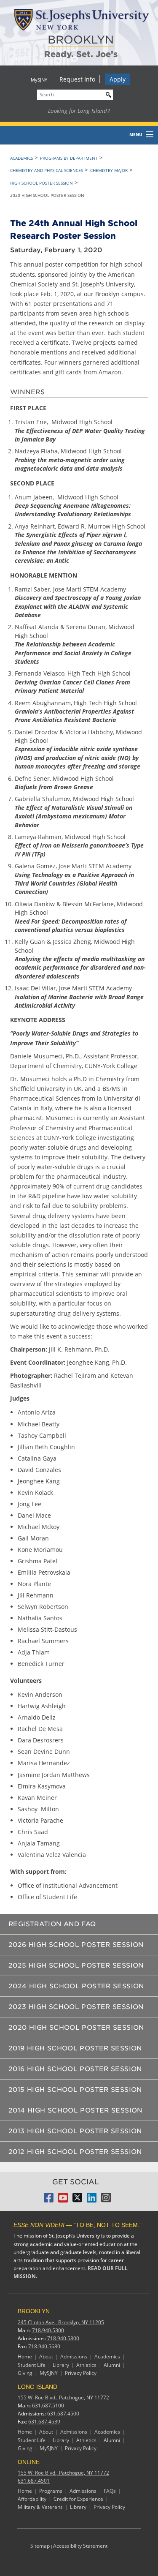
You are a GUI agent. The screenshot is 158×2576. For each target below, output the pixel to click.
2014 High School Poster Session (75, 2110)
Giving (25, 2373)
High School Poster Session (42, 183)
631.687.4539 (44, 2422)
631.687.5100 (48, 2406)
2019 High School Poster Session (75, 2048)
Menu (136, 134)
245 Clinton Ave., (61, 2322)
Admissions (74, 2357)
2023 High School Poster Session (76, 2007)
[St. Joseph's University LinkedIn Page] (92, 2200)
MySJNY (39, 80)
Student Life (32, 2365)
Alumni (112, 2365)
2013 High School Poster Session (75, 2131)
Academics (21, 158)
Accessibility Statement (80, 2546)
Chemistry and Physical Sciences (47, 170)
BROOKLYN (81, 40)
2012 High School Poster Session (75, 2152)
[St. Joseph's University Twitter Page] (77, 2200)
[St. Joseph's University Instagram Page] (106, 2200)
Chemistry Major (109, 170)
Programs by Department (69, 158)
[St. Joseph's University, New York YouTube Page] (63, 2200)
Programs (51, 2491)
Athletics (86, 2365)
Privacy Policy (81, 2373)
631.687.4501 (34, 2481)
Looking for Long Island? (79, 111)
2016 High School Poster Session (75, 2069)
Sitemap (40, 2546)
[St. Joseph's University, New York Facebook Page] (49, 2200)
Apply (118, 79)
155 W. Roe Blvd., (63, 2397)
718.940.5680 (44, 2346)
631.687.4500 (63, 2414)
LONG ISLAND (37, 2387)
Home (25, 2357)
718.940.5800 (63, 2338)
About (46, 2357)
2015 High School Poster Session (75, 2090)
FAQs (110, 2491)
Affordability (32, 2499)
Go (107, 94)
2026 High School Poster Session (76, 1945)
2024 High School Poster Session (76, 1986)
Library (61, 2365)
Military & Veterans (40, 2507)
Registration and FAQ (52, 1924)
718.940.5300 (48, 2330)
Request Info (77, 79)
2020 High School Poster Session (76, 2028)
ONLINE (29, 2462)
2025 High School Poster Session (76, 1965)
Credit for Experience (78, 2499)
